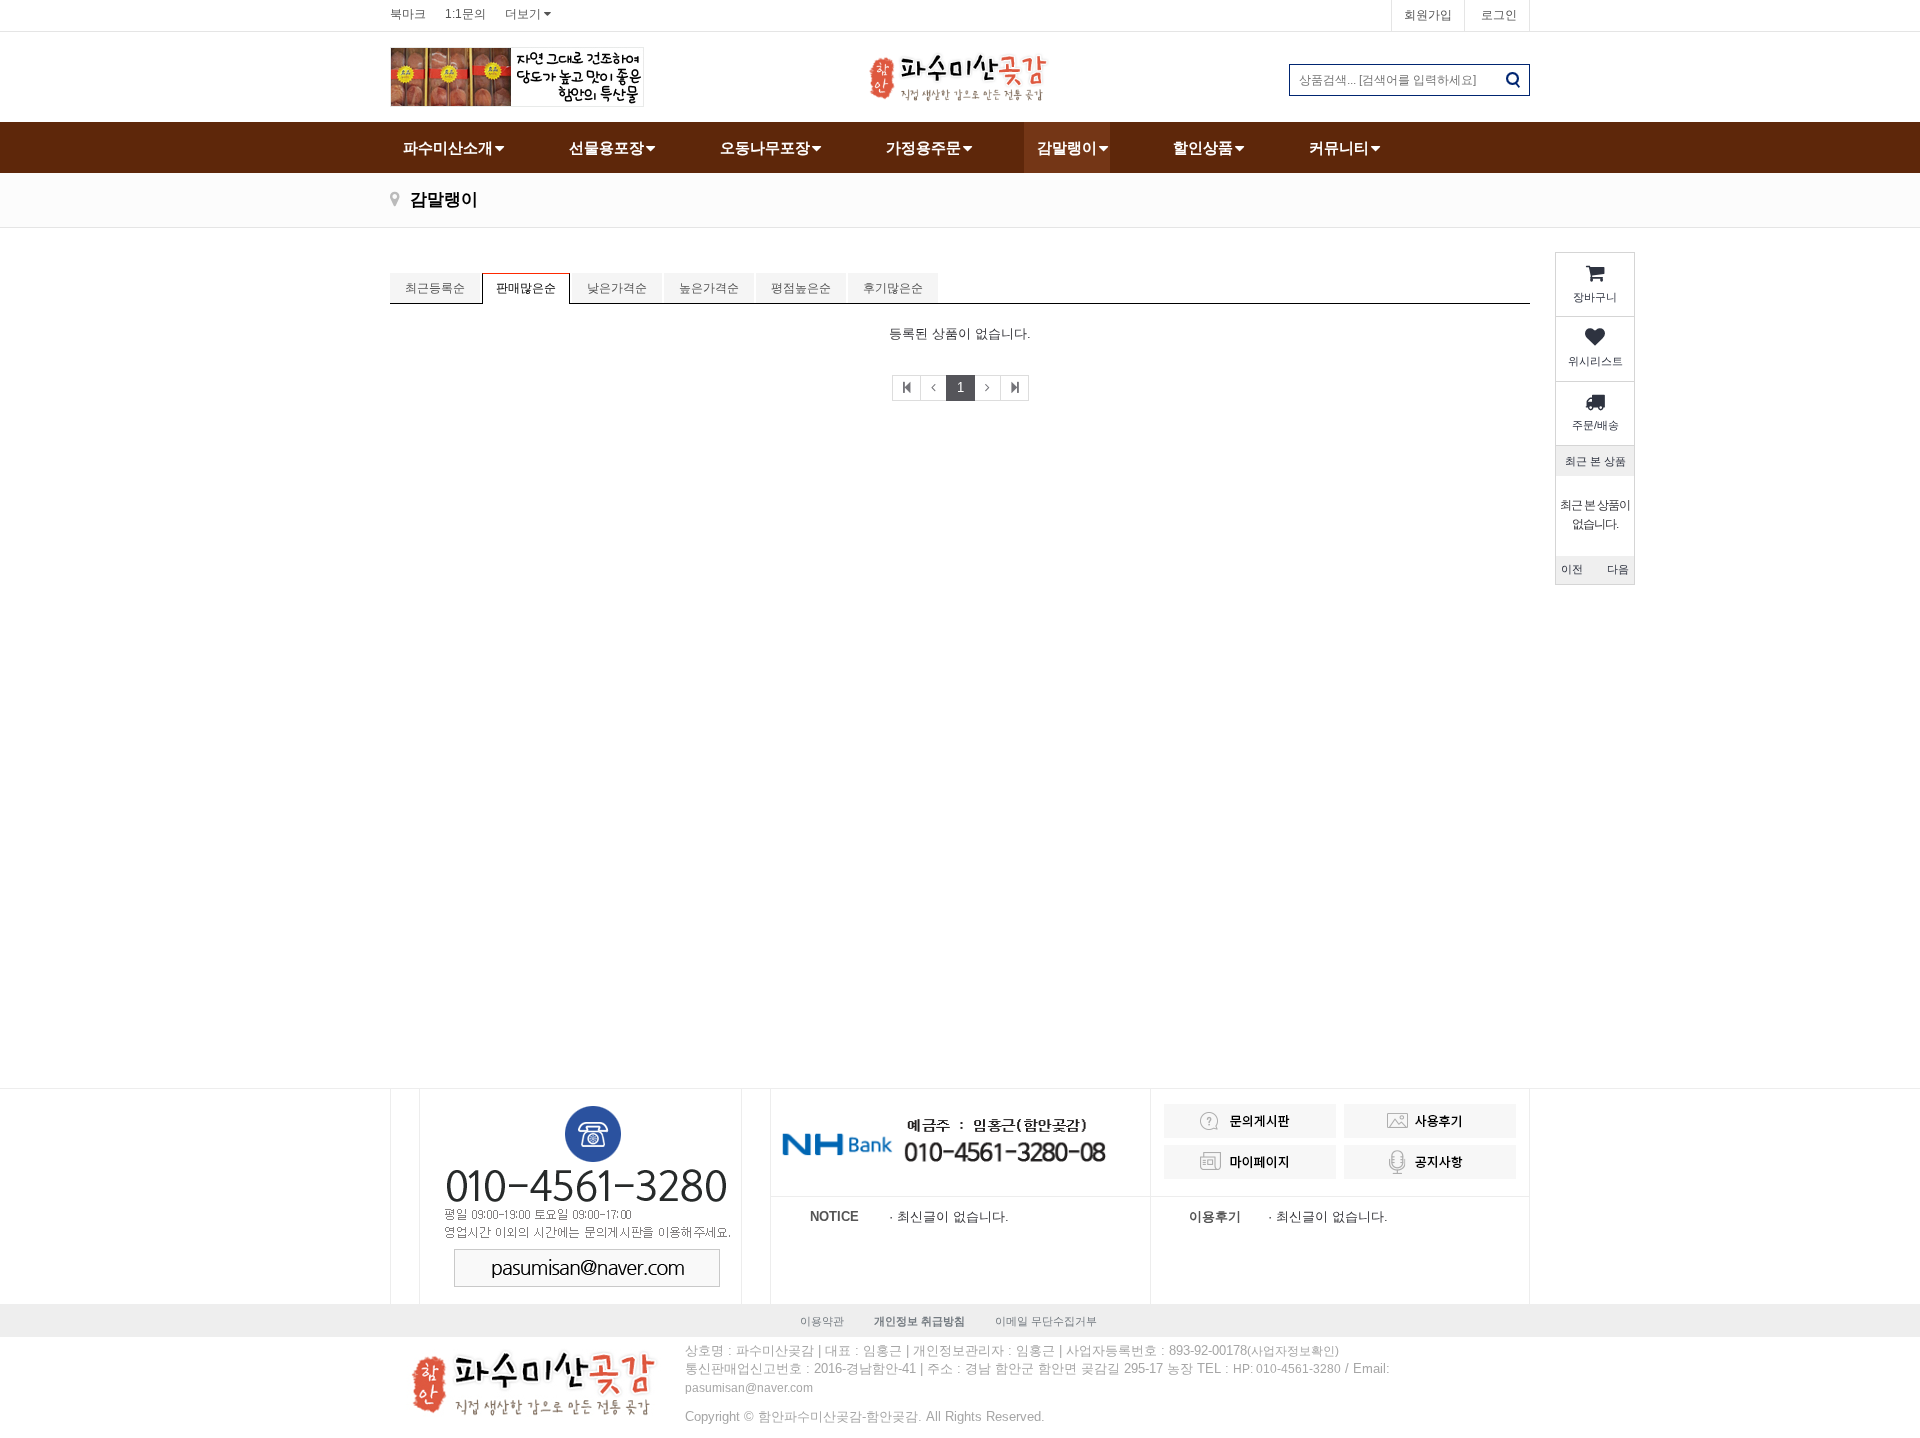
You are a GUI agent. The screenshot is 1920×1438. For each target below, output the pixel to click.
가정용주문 (923, 147)
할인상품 (1203, 147)
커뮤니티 (1339, 147)
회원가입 (1428, 15)
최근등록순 (435, 288)
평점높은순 (801, 288)
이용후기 (1215, 1216)
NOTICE (834, 1216)
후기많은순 (893, 288)
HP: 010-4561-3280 (1287, 1369)
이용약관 (822, 1321)
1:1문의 (465, 14)
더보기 (523, 14)
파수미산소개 (448, 147)
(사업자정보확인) (1293, 1351)
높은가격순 (709, 288)
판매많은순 (526, 288)
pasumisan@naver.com (749, 1388)
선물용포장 (606, 147)
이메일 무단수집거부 (1046, 1321)
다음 (1618, 569)
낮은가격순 (617, 288)
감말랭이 (1067, 147)
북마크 (408, 14)
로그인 (1499, 15)
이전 (1572, 569)
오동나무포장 (765, 147)
